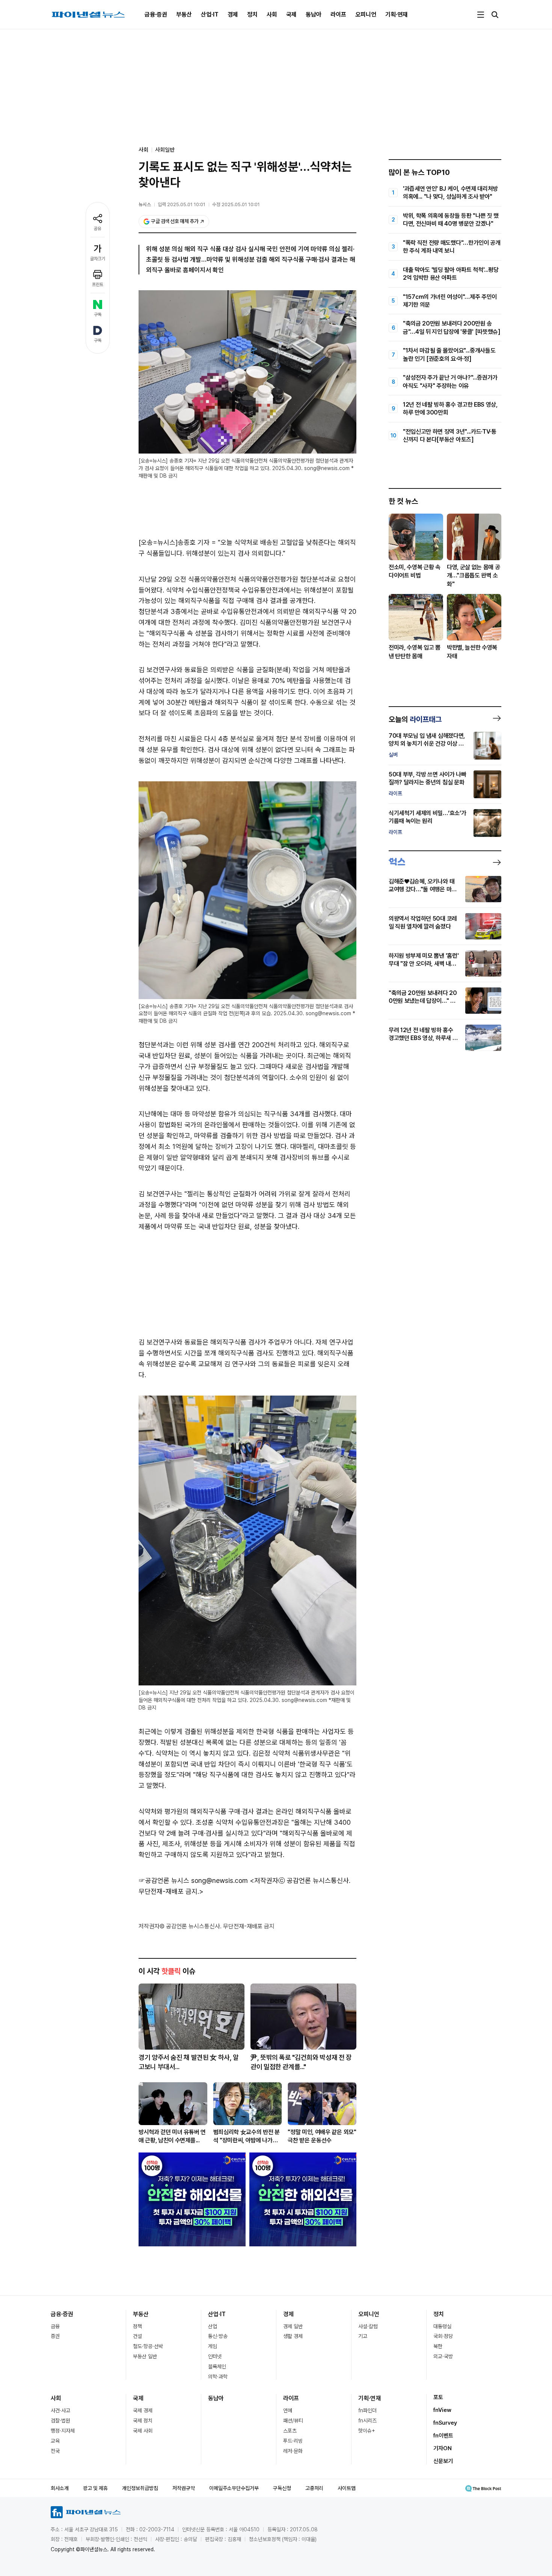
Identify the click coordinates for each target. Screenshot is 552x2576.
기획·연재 (397, 14)
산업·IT (210, 14)
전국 (55, 2451)
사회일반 (165, 150)
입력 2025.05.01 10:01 (182, 204)
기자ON (443, 2448)
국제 (291, 14)
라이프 (338, 14)
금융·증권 (156, 14)
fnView (442, 2410)
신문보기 (443, 2461)
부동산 (184, 14)
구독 (98, 315)
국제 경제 (143, 2410)
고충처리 (314, 2488)
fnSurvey (445, 2423)
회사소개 (60, 2488)
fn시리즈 (367, 2421)
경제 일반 (293, 2326)
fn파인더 (367, 2410)
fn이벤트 (443, 2436)
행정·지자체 (63, 2431)
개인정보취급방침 (140, 2488)
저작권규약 (184, 2488)
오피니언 (366, 14)
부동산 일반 (145, 2356)
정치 (252, 14)
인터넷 (215, 2356)
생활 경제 (293, 2336)
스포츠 (290, 2431)
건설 (137, 2336)
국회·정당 (443, 2336)
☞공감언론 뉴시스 (164, 1880)
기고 (363, 2336)
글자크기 (98, 259)
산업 (213, 2326)
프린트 (98, 285)
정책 (137, 2326)
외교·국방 (443, 2356)
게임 (213, 2346)
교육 (55, 2441)
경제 (233, 14)
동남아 (314, 14)
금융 (55, 2326)
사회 (272, 14)
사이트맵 (347, 2488)
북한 (438, 2346)
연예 (288, 2410)
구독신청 (282, 2488)
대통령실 (442, 2326)
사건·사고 (60, 2410)
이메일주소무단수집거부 (234, 2488)
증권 (55, 2336)
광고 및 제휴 (95, 2488)
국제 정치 (143, 2421)
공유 (98, 229)
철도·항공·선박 (148, 2346)
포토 (438, 2397)
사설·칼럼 (368, 2326)
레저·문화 (293, 2451)
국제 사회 (143, 2431)
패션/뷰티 (293, 2421)
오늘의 (415, 719)
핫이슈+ (367, 2431)
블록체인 (217, 2366)
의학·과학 (218, 2377)
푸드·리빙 (293, 2441)
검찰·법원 (60, 2421)
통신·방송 (218, 2336)
